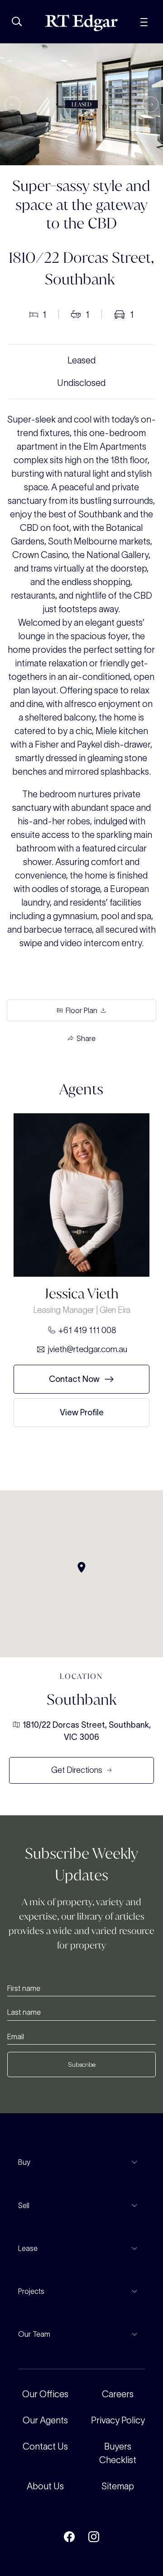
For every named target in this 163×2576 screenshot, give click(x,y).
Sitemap (118, 2486)
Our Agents (45, 2420)
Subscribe (82, 2065)
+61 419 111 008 (87, 1330)
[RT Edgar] (81, 23)
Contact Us (45, 2446)
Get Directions (77, 1770)
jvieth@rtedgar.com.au (87, 1349)
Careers (118, 2394)
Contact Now (74, 1379)
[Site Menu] (144, 21)
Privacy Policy (118, 2420)
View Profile (82, 1412)
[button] (12, 105)
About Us (45, 2486)
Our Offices (45, 2394)
